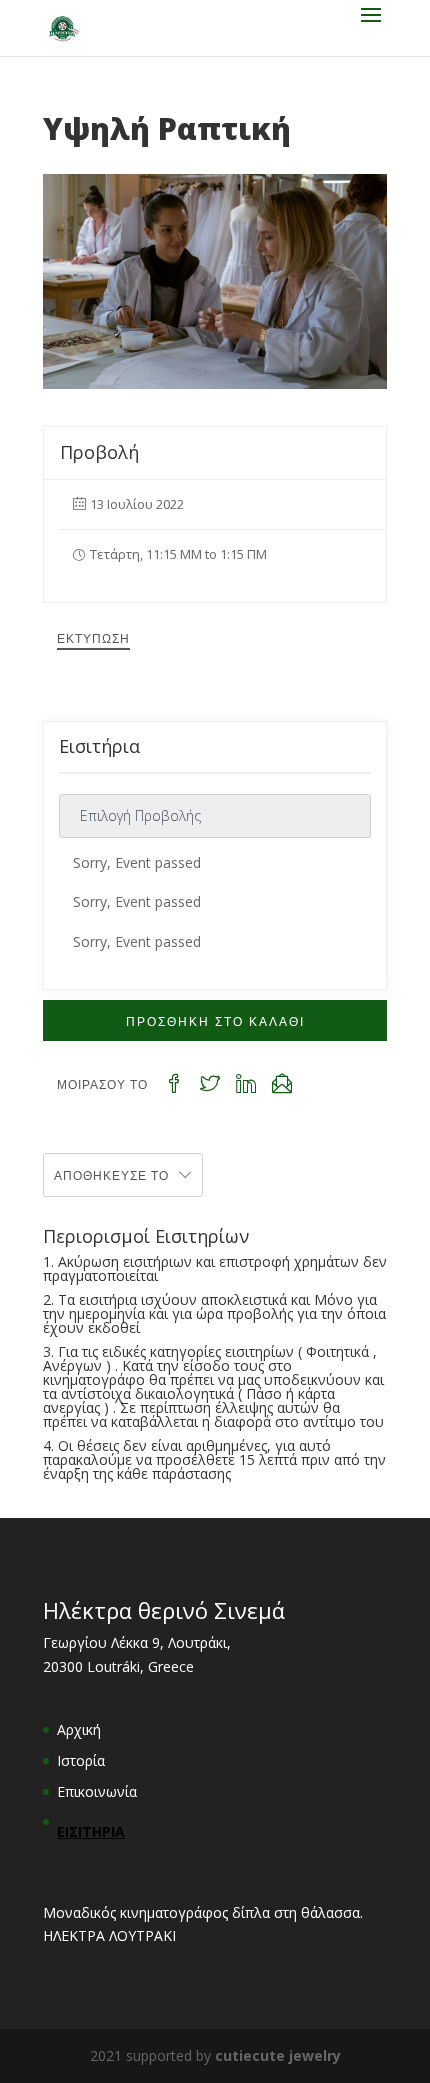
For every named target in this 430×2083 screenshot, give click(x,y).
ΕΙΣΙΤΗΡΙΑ (91, 1831)
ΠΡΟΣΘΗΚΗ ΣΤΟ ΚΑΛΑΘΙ (215, 1020)
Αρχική (79, 1729)
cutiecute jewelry (278, 2055)
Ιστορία (81, 1760)
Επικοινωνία (97, 1791)
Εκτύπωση (93, 637)
